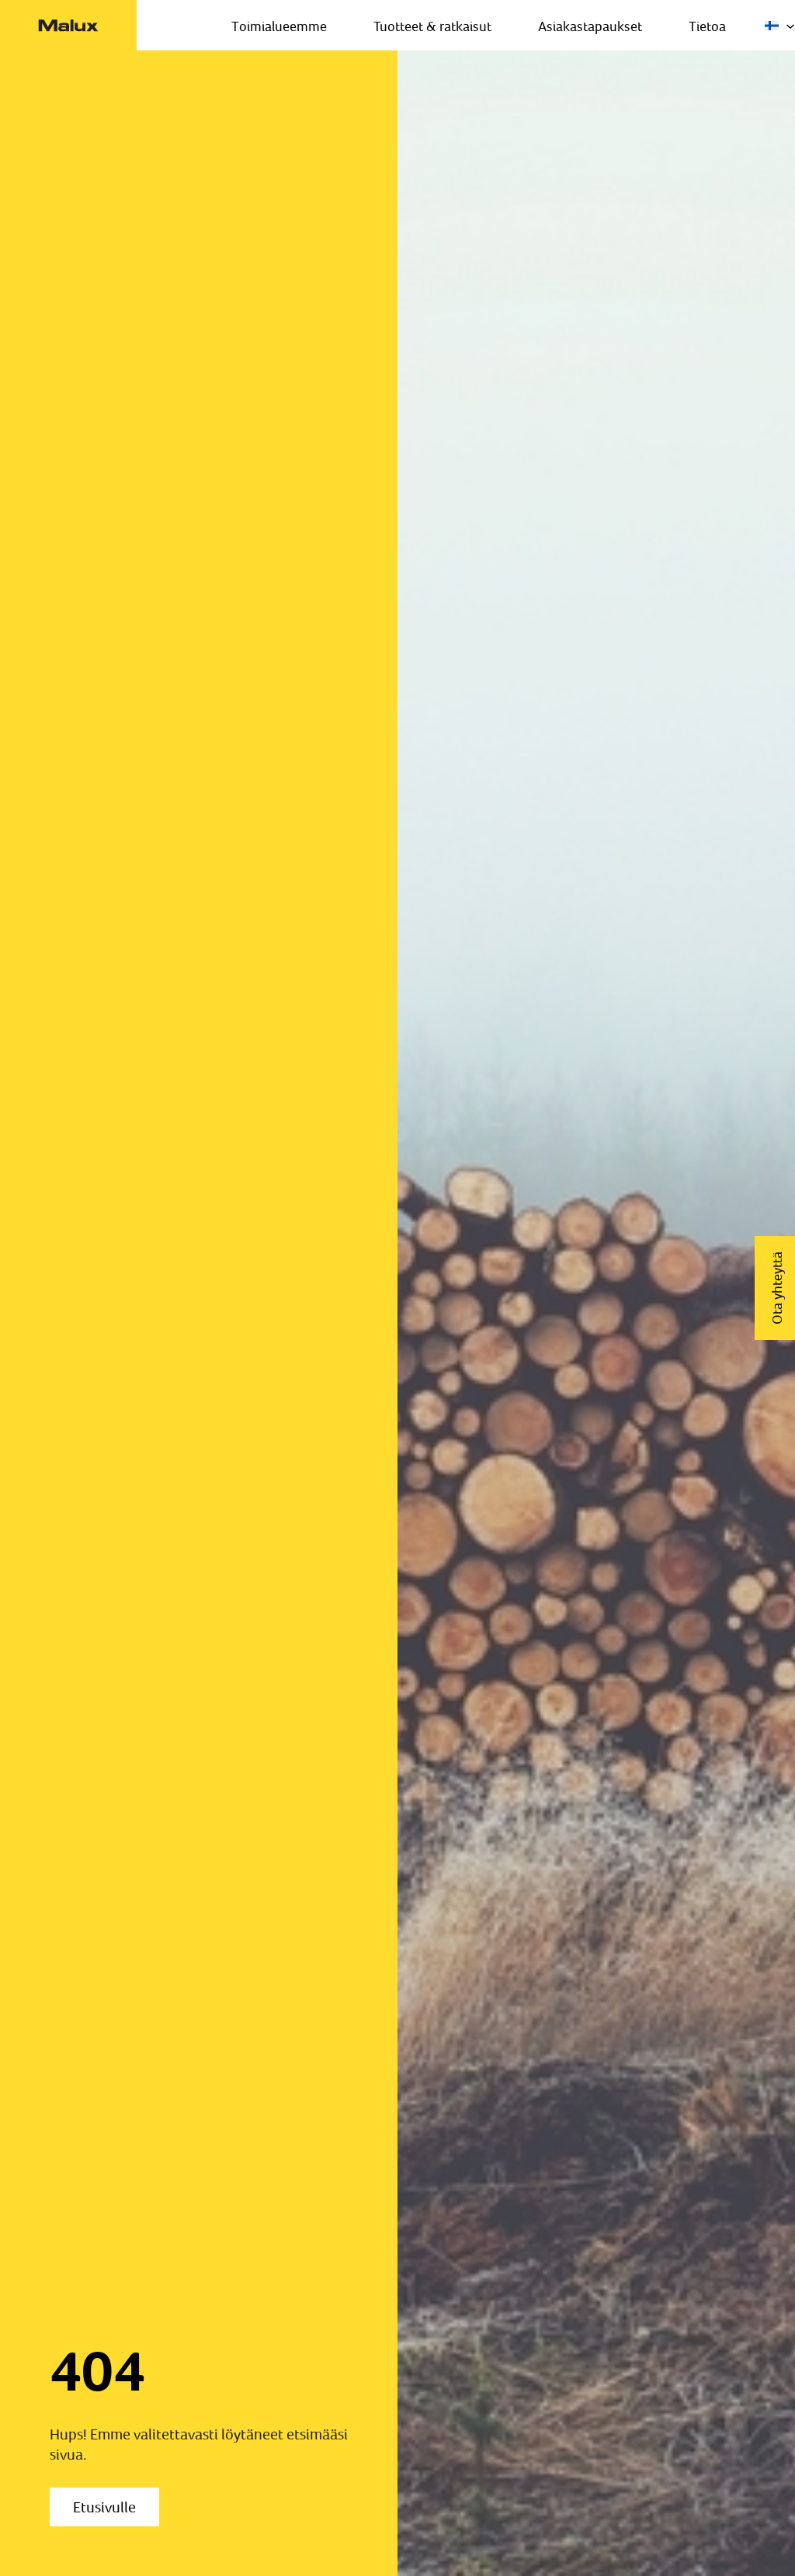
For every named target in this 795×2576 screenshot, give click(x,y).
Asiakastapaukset (590, 26)
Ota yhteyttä (777, 1288)
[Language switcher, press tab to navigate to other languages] (780, 26)
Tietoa (707, 26)
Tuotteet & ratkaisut (432, 26)
